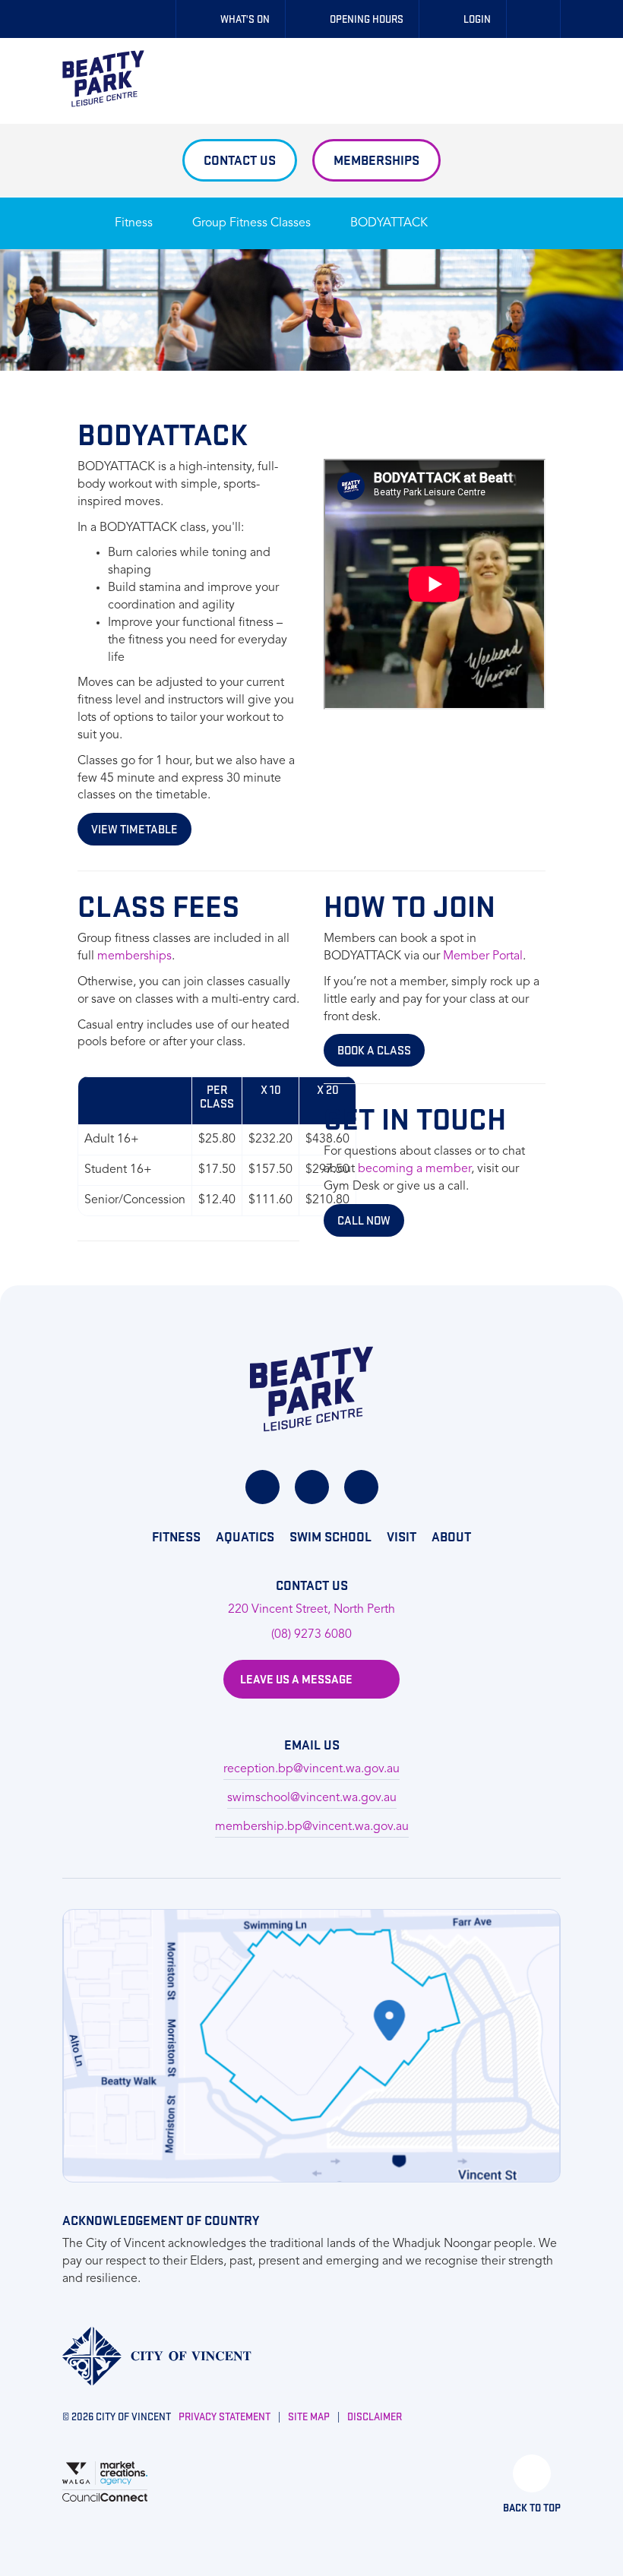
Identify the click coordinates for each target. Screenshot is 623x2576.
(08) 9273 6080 (311, 1635)
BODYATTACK (389, 223)
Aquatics (245, 1536)
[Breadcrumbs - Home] (73, 216)
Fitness (134, 223)
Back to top (532, 2508)
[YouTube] (361, 1487)
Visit (402, 1536)
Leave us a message (296, 1679)
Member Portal (483, 956)
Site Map (309, 2416)
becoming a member (414, 1169)
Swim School (330, 1536)
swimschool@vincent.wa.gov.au (312, 1798)
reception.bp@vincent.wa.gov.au (311, 1769)
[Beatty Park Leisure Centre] (103, 79)
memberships (134, 956)
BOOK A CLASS (374, 1050)
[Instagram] (312, 1487)
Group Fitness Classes (251, 223)
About (451, 1536)
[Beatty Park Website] (311, 1389)
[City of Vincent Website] (157, 2356)
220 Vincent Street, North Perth (311, 1610)
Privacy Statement (225, 2416)
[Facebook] (262, 1487)
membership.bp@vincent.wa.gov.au (312, 1827)
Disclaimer (375, 2416)
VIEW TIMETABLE (134, 829)
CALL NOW (364, 1220)
